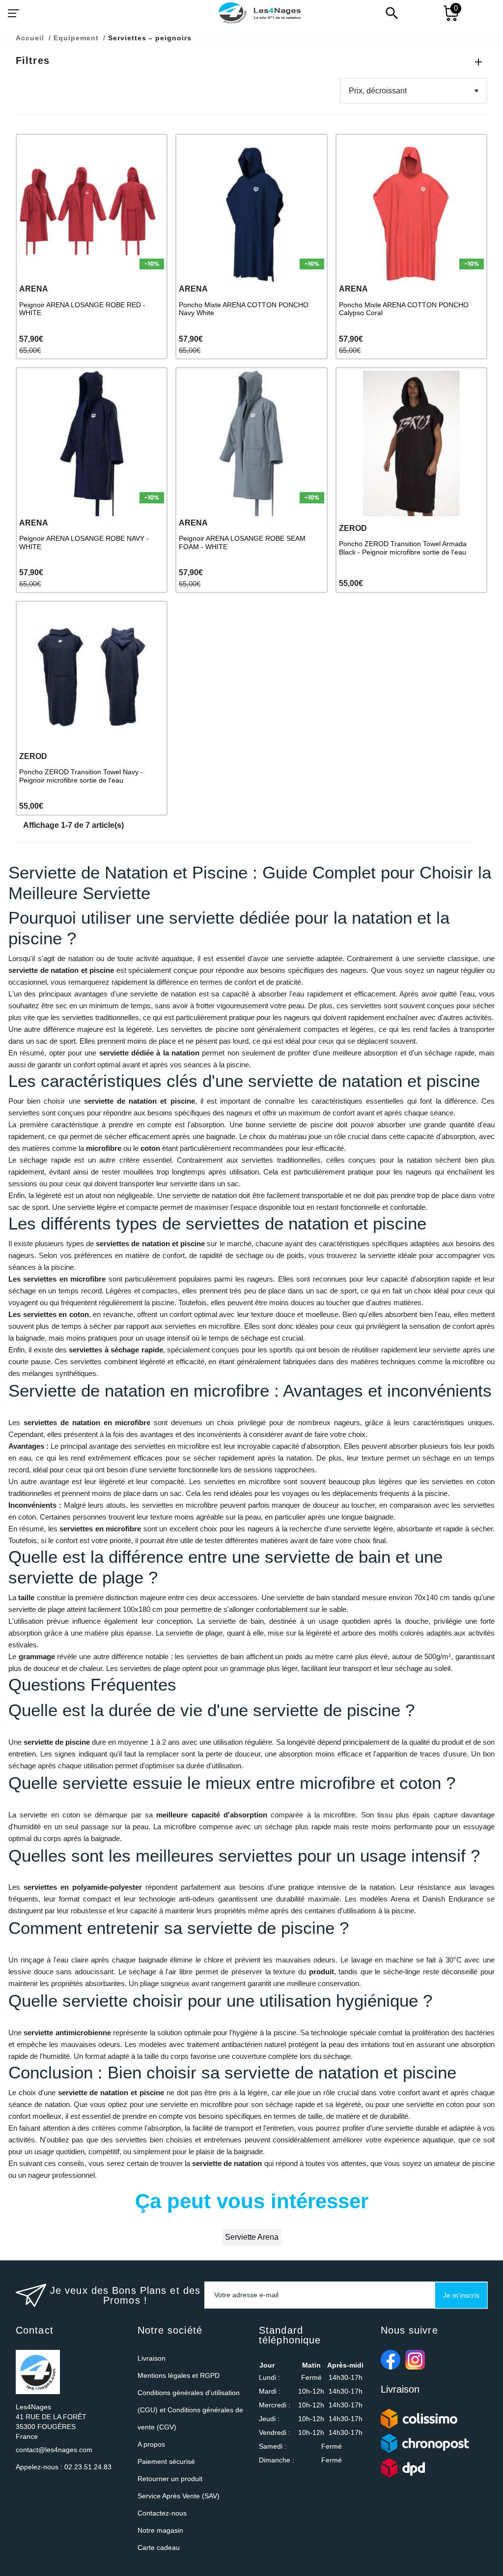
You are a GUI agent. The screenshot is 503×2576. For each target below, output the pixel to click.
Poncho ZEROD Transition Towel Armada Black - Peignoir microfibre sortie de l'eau (403, 548)
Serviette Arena (252, 2237)
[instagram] (415, 2360)
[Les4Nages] (259, 13)
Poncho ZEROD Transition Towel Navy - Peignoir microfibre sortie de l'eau (81, 776)
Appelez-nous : (64, 2467)
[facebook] (391, 2360)
